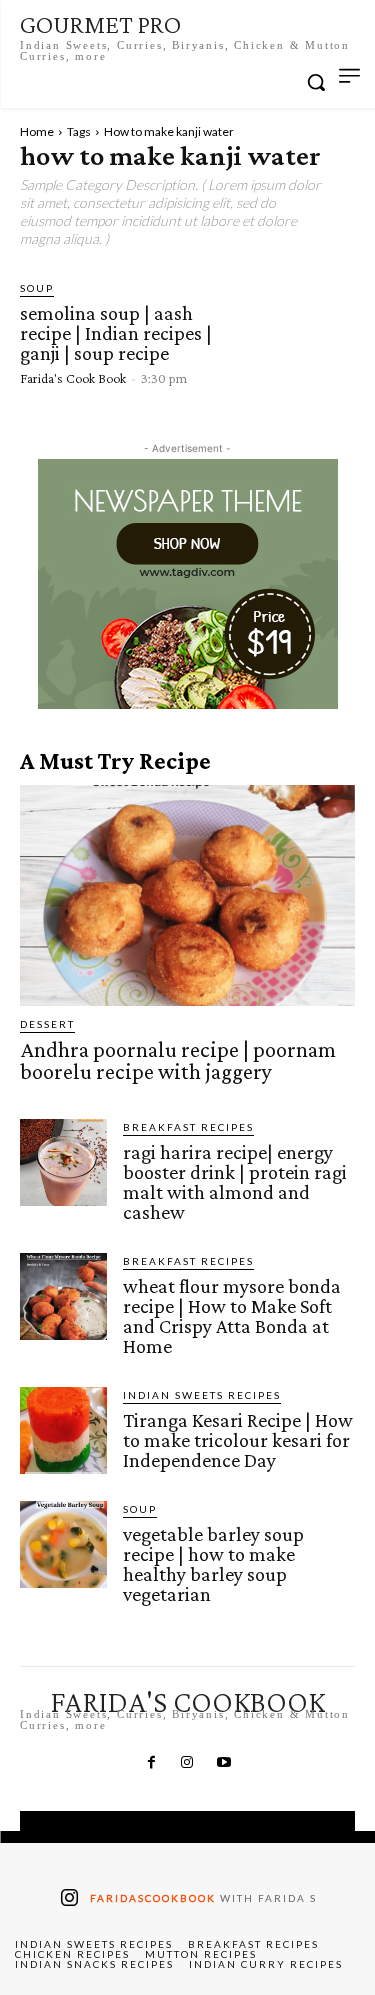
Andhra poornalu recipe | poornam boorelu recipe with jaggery (178, 1060)
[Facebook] (151, 1763)
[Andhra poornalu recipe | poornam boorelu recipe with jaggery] (187, 895)
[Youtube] (224, 1763)
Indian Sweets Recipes (202, 1395)
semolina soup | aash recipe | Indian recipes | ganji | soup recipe (116, 333)
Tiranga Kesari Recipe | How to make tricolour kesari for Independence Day (238, 1440)
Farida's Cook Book (73, 378)
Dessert (47, 1024)
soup (37, 288)
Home (37, 131)
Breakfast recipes (188, 1127)
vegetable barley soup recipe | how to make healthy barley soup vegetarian (213, 1564)
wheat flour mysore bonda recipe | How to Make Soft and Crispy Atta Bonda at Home (232, 1316)
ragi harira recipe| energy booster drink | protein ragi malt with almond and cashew (235, 1182)
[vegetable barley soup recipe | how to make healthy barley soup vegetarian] (63, 1544)
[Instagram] (187, 1763)
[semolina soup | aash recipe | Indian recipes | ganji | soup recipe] (291, 332)
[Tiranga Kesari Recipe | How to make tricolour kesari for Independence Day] (63, 1430)
